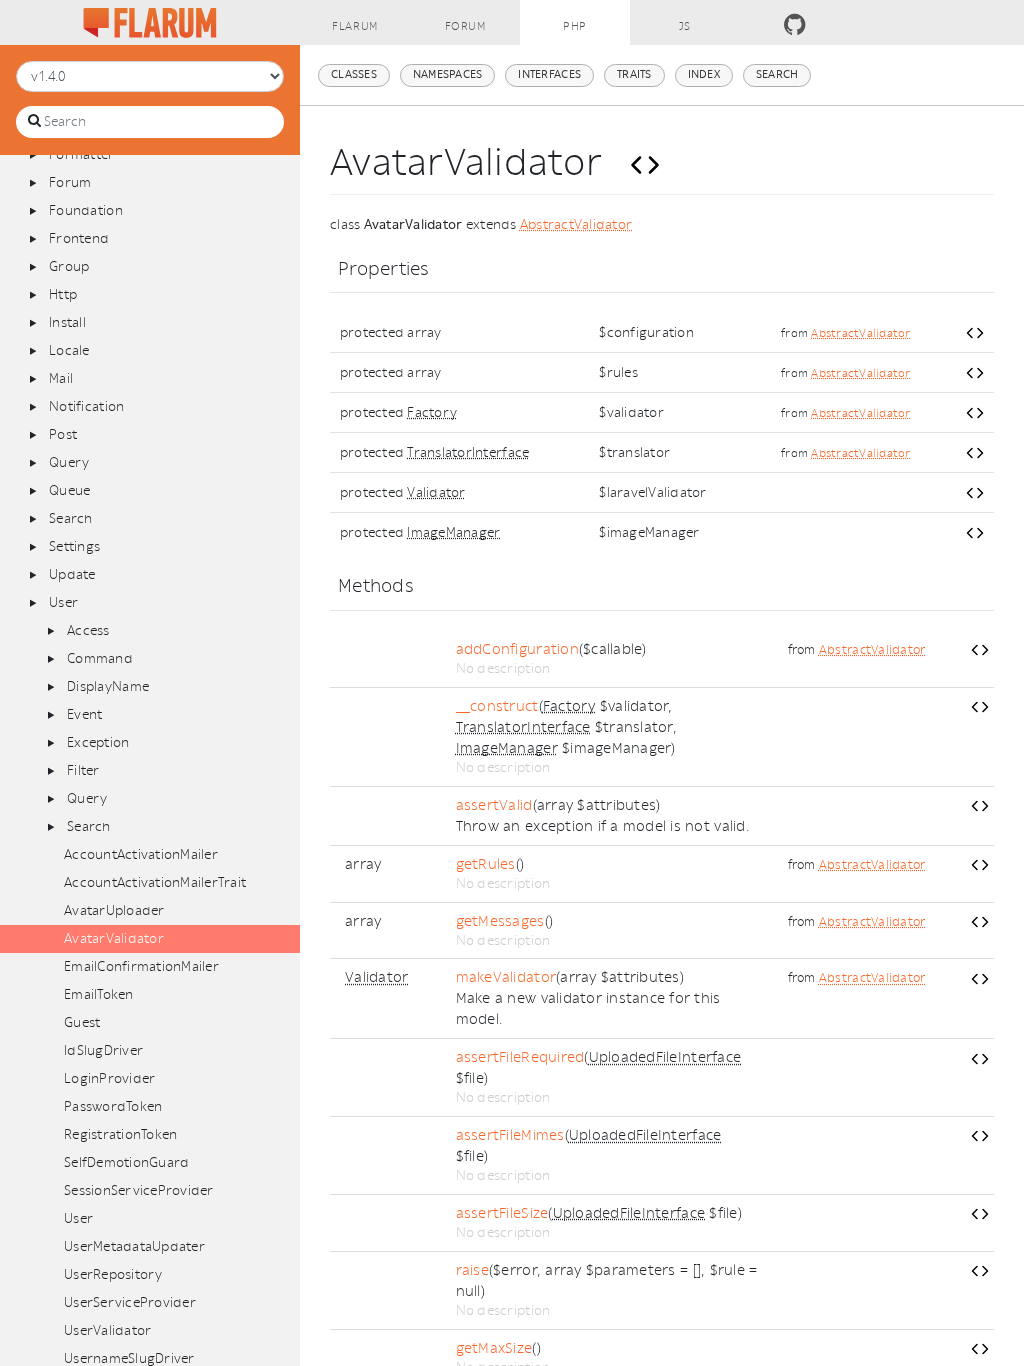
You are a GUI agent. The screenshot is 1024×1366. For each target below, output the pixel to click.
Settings (74, 546)
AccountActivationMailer (141, 854)
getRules (486, 864)
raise (472, 1270)
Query (69, 462)
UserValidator (107, 1330)
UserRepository (113, 1274)
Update (72, 574)
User (63, 602)
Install (67, 322)
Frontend (79, 238)
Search (71, 518)
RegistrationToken (120, 1134)
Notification (86, 406)
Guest (82, 1022)
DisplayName (108, 686)
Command (100, 658)
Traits (634, 74)
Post (63, 434)
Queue (69, 490)
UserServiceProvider (130, 1302)
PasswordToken (113, 1106)
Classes (354, 74)
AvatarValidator (114, 938)
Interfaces (549, 74)
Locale (69, 350)
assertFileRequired (520, 1057)
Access (88, 630)
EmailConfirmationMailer (141, 966)
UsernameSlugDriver (129, 1358)
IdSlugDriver (103, 1050)
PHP (575, 26)
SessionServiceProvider (139, 1190)
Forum (465, 26)
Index (704, 74)
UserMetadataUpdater (134, 1246)
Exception (98, 742)
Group (69, 266)
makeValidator (506, 977)
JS (685, 26)
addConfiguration (517, 649)
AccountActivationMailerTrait (155, 882)
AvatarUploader (114, 910)
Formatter (81, 154)
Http (63, 294)
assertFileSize (502, 1213)
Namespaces (448, 74)
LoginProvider (109, 1078)
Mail (61, 378)
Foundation (86, 210)
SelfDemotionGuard (126, 1162)
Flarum (354, 26)
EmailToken (99, 994)
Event (84, 714)
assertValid (494, 805)
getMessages (500, 921)
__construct (497, 706)
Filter (83, 770)
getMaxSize (494, 1348)
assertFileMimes (510, 1135)
